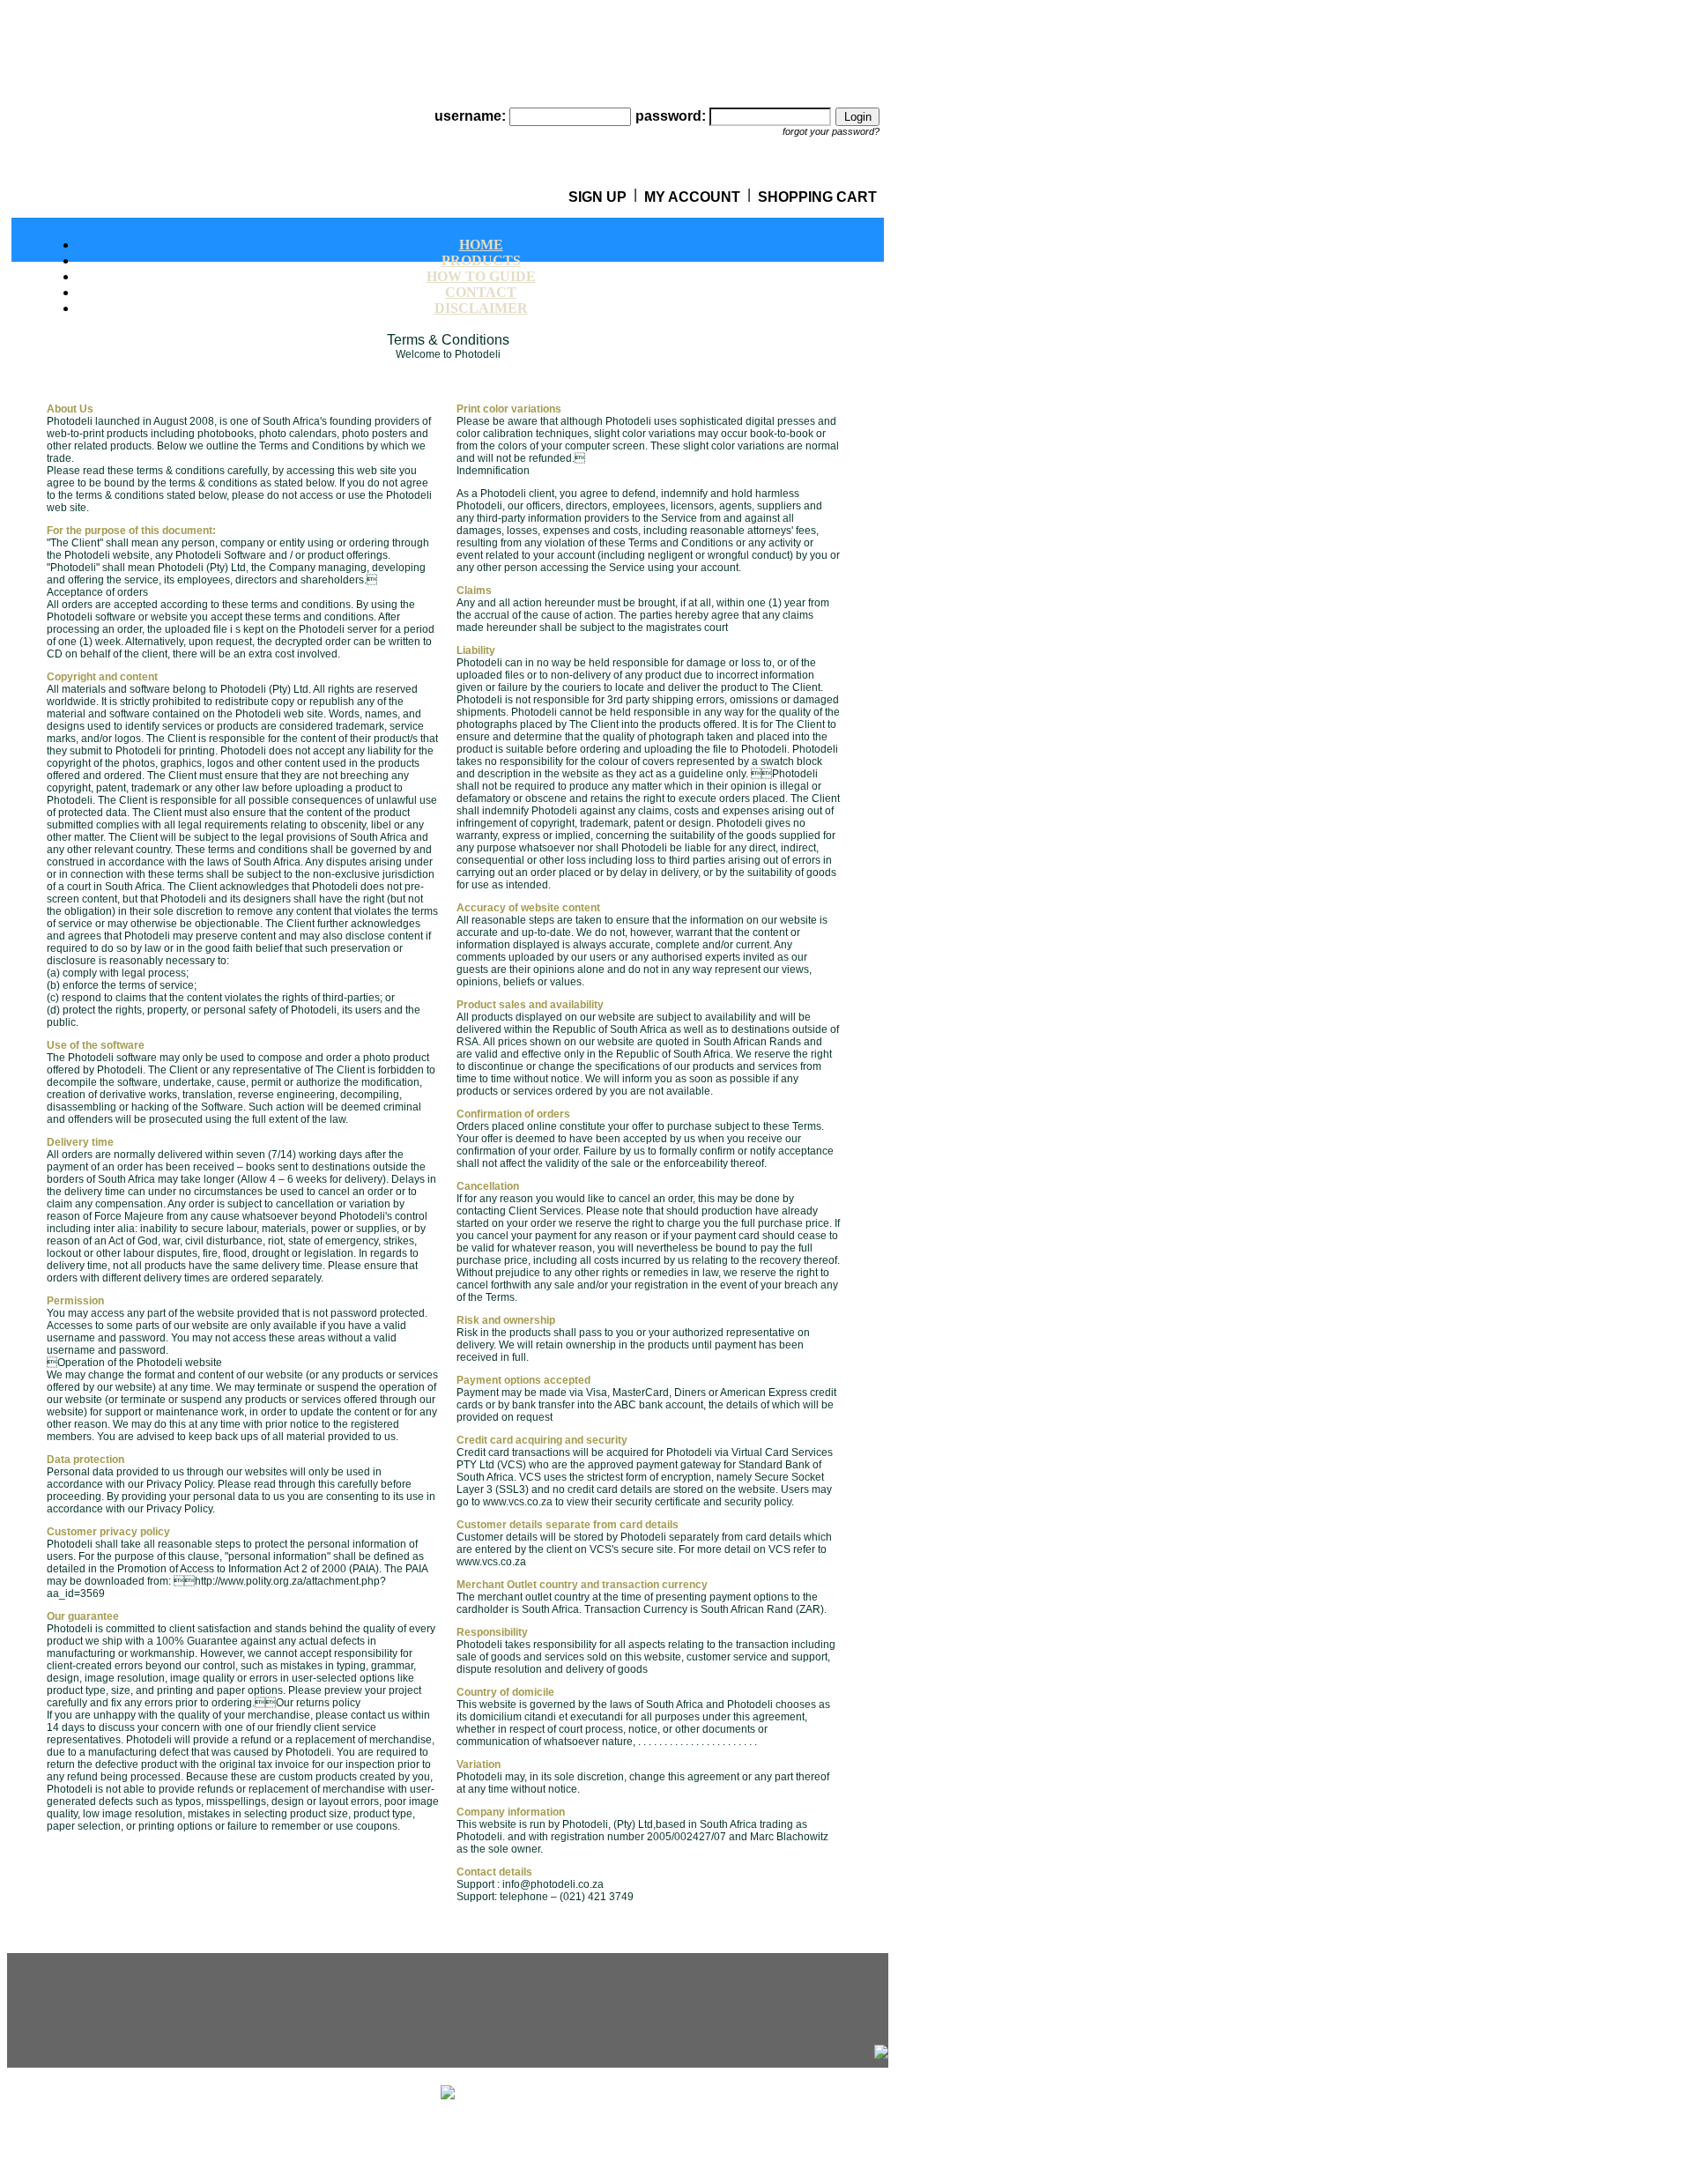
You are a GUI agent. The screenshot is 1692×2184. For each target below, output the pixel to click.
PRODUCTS (481, 260)
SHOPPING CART (817, 197)
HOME (481, 245)
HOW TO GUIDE (481, 276)
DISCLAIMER (481, 308)
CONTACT (481, 292)
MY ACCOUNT (692, 197)
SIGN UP (597, 197)
